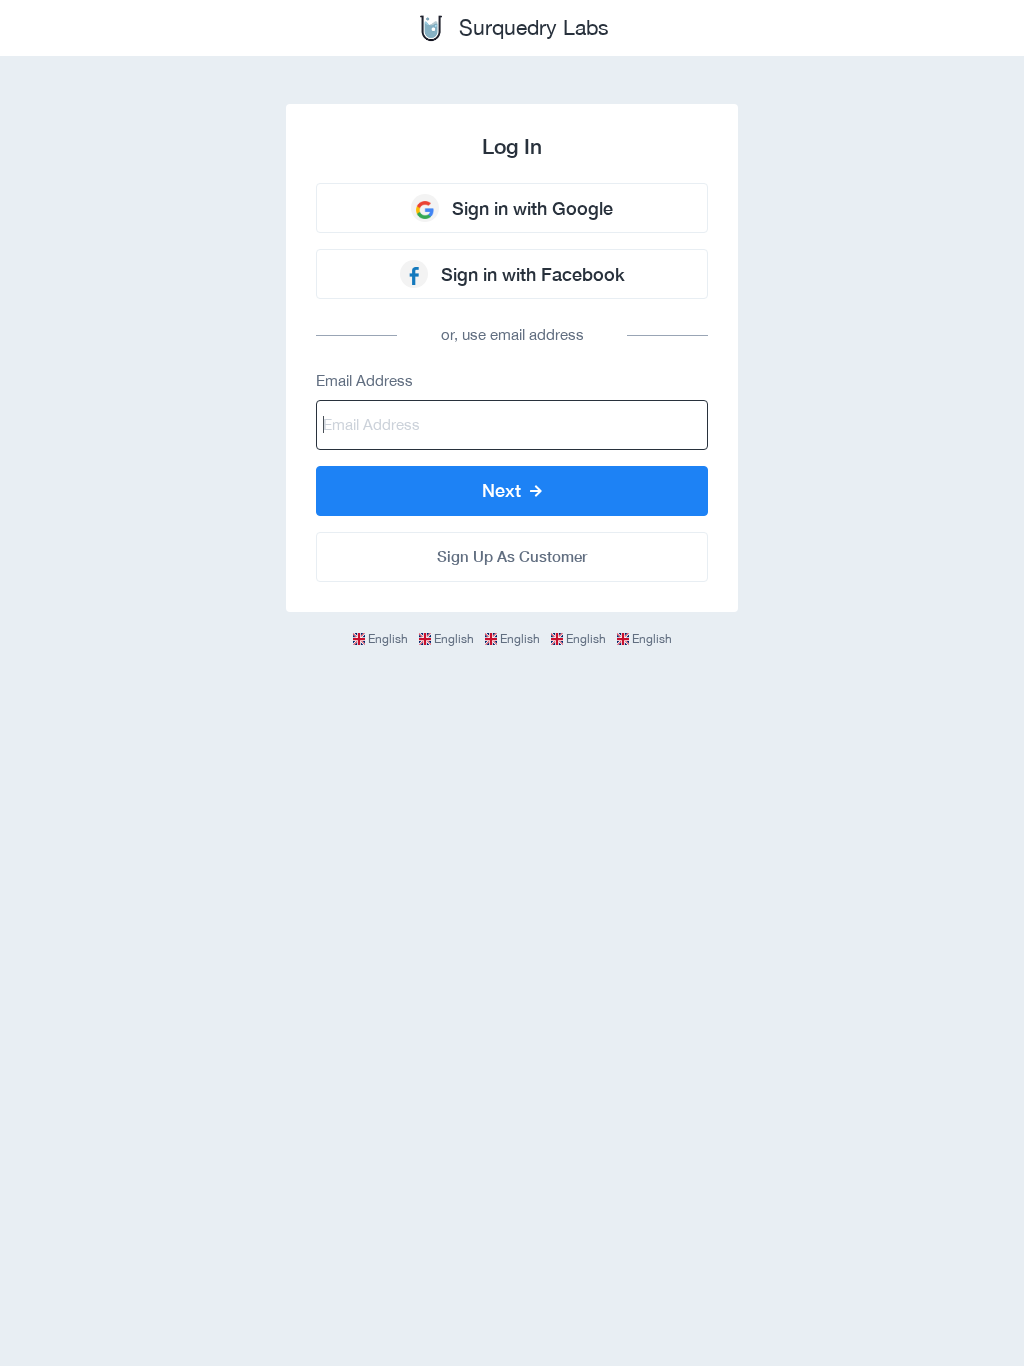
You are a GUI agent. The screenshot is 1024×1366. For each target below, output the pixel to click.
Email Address (364, 380)
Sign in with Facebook (533, 274)
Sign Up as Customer (512, 556)
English (388, 639)
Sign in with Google (532, 208)
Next (504, 490)
